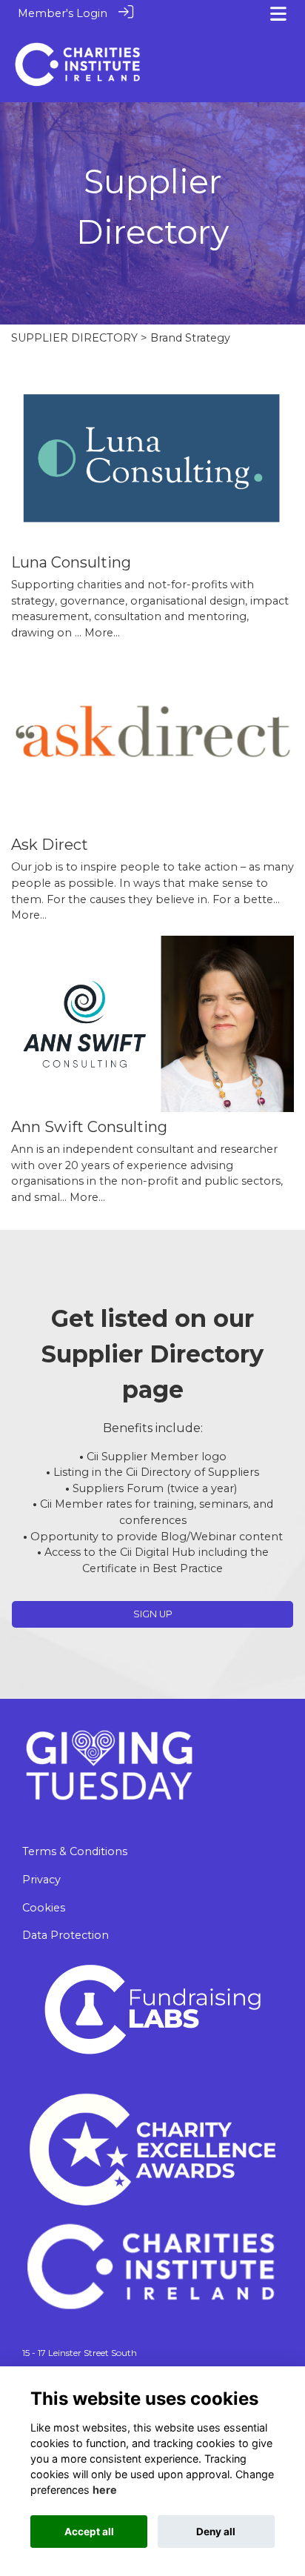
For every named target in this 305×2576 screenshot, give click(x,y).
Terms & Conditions (75, 1851)
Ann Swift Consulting (89, 1127)
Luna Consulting (71, 562)
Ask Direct (50, 845)
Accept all (89, 2532)
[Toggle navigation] (278, 14)
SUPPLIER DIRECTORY (74, 338)
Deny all (216, 2532)
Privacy (41, 1880)
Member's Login (63, 13)
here (105, 2490)
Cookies (44, 1908)
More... (102, 633)
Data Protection (66, 1935)
